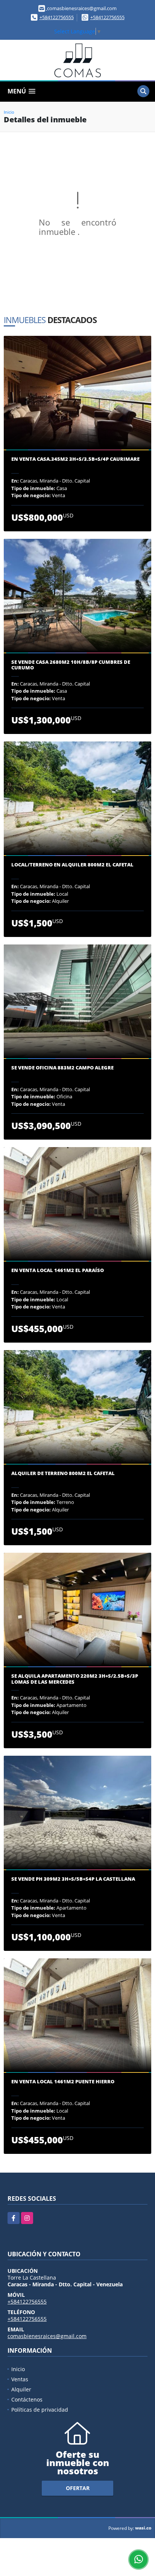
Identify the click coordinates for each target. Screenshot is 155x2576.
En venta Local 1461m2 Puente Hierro (63, 2082)
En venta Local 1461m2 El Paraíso (58, 1271)
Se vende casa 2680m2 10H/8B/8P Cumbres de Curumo (71, 665)
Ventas (20, 2379)
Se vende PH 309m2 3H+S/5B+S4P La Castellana (73, 1879)
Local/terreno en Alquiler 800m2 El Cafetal (72, 865)
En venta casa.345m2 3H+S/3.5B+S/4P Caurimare (75, 459)
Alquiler (21, 2389)
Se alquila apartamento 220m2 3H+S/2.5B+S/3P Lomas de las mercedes (75, 1679)
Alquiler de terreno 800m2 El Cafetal (63, 1474)
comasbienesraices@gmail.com (47, 2336)
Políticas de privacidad (40, 2410)
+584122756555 (57, 17)
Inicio (9, 112)
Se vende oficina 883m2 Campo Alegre (62, 1068)
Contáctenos (27, 2399)
